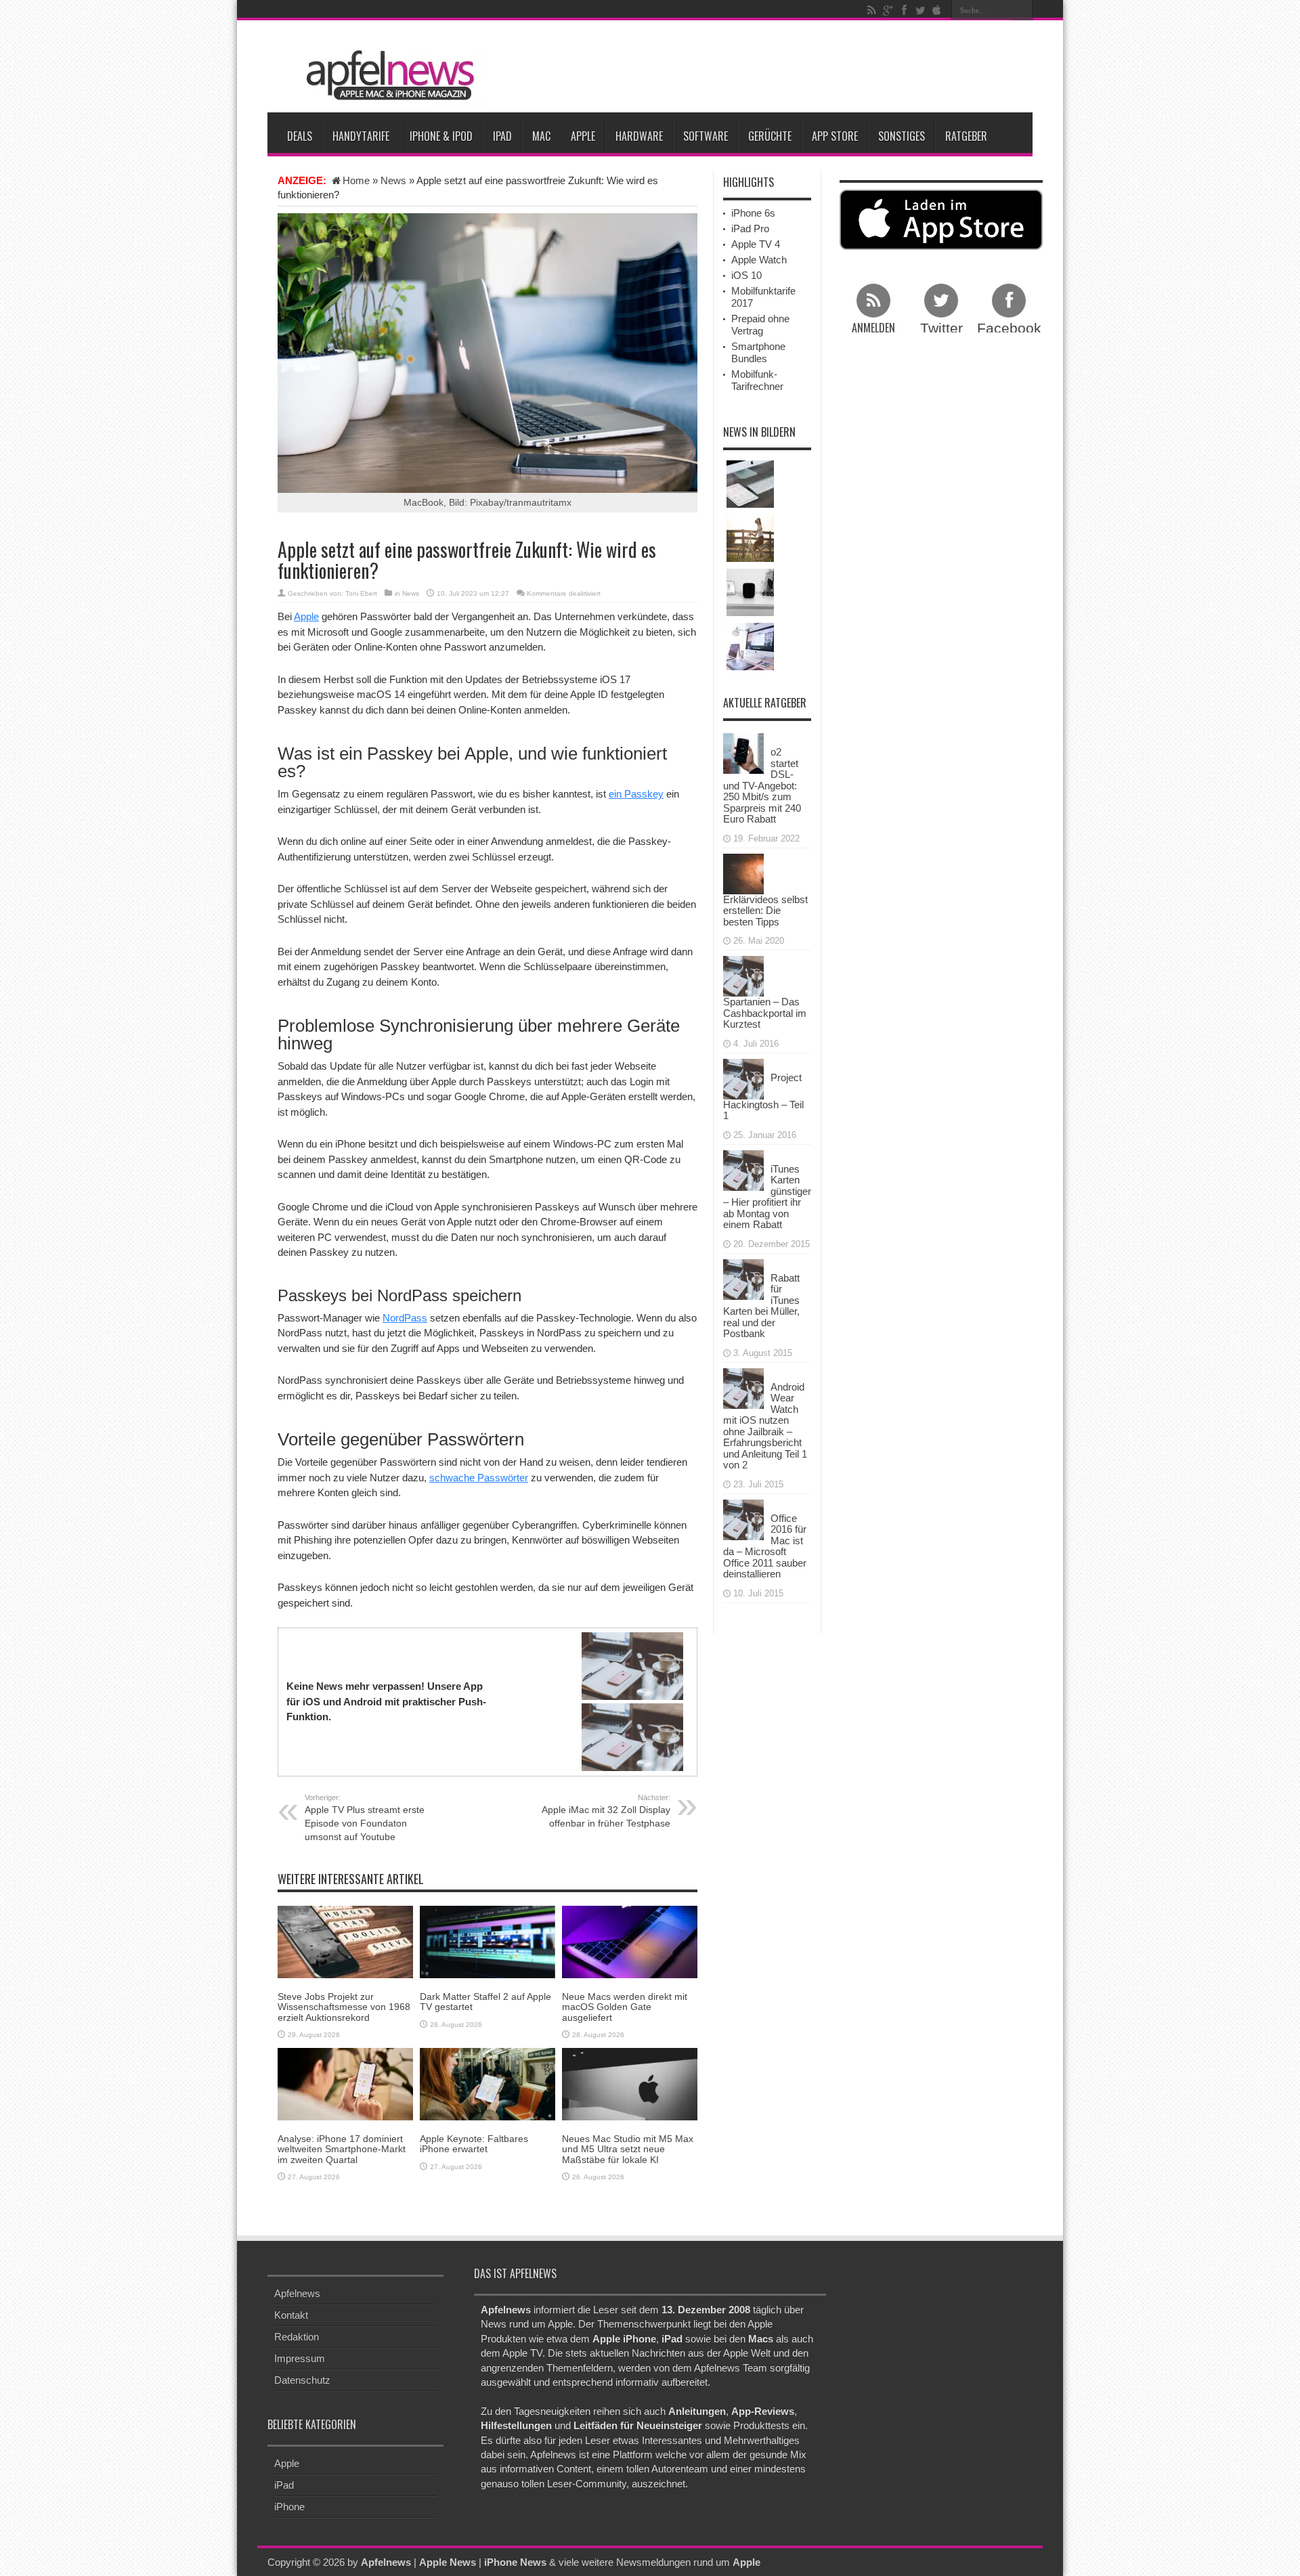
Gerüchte (770, 136)
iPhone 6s (753, 213)
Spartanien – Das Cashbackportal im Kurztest (765, 1013)
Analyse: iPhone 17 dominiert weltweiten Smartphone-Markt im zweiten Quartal (342, 2149)
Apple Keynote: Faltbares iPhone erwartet (474, 2144)
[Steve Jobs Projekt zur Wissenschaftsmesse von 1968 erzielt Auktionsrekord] (345, 1941)
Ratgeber (966, 136)
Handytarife (361, 136)
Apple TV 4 (756, 244)
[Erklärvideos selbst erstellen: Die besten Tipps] (743, 872)
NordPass (405, 1318)
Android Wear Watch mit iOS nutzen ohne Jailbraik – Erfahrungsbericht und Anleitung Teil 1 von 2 (765, 1426)
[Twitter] (920, 10)
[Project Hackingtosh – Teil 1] (743, 1077)
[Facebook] (904, 10)
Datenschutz (302, 2380)
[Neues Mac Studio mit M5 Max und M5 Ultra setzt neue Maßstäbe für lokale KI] (630, 2083)
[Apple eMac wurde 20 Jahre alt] (750, 484)
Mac (541, 136)
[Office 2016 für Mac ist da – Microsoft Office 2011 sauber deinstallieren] (743, 1518)
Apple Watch (759, 260)
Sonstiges (902, 136)
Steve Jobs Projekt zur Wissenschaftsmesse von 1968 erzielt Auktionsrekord (344, 2007)
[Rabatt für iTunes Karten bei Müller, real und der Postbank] (743, 1278)
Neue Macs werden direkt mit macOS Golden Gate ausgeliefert (625, 2007)
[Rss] (871, 10)
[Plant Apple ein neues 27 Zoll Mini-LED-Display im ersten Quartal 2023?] (750, 647)
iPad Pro (750, 228)
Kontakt (291, 2315)
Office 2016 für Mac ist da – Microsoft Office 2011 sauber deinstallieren (765, 1546)
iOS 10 (746, 275)
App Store (835, 136)
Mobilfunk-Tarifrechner (757, 380)
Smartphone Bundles (758, 352)
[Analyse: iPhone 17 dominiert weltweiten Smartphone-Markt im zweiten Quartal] (345, 2083)
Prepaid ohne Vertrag (760, 325)
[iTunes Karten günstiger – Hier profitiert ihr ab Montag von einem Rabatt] (743, 1169)
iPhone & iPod (441, 136)
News (393, 180)
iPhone (289, 2507)
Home (356, 180)
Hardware (639, 136)
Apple (583, 136)
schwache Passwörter (479, 1478)
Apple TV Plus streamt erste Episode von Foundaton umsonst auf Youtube (365, 1818)
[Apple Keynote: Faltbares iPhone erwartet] (487, 2083)
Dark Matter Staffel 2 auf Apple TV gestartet (485, 2002)
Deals (300, 136)
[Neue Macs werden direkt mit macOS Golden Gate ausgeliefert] (630, 1941)
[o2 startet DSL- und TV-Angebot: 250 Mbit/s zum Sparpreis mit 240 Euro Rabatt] (743, 752)
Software (706, 136)
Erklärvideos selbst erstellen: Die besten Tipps (765, 911)
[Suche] (1022, 10)
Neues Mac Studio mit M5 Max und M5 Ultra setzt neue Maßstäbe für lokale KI (628, 2149)
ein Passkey (636, 794)
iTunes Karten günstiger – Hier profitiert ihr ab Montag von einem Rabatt (767, 1197)
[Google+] (888, 10)
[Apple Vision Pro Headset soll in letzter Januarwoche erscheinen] (750, 538)
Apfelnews (297, 2293)
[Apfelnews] (386, 75)
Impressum (300, 2358)
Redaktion (297, 2337)
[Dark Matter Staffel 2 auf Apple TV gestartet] (487, 1941)
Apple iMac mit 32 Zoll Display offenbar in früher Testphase (606, 1811)
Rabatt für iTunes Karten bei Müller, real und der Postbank (761, 1306)
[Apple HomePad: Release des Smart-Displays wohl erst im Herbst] (750, 592)
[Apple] (936, 10)
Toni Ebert (361, 593)
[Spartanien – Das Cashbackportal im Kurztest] (743, 975)
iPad (502, 136)
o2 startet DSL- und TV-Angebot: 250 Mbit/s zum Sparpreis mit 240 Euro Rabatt (762, 785)
